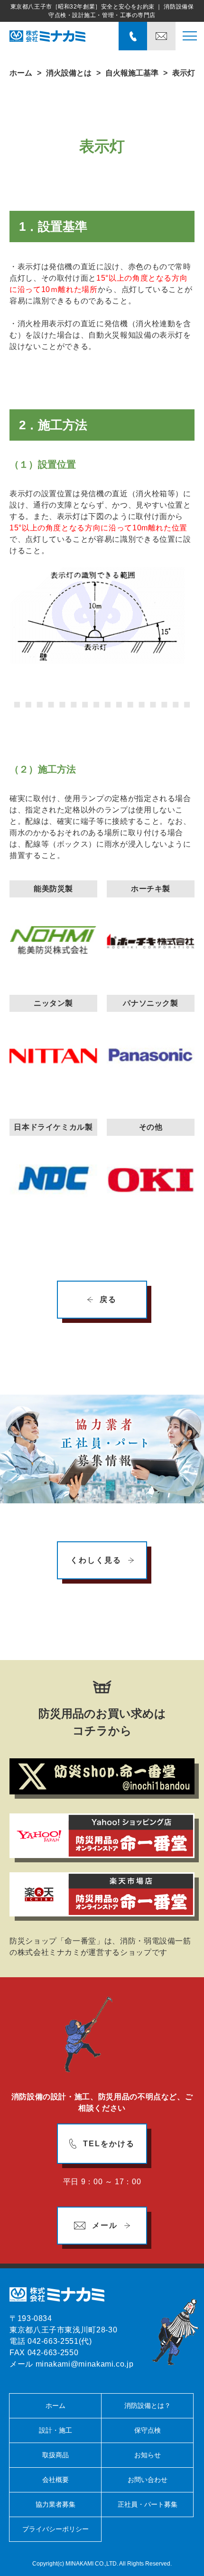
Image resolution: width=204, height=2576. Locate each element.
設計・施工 (56, 2430)
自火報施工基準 (132, 73)
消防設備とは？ (148, 2406)
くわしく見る (96, 1560)
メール (105, 2225)
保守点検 (148, 2430)
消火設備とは (69, 73)
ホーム (21, 73)
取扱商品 (56, 2455)
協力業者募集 (56, 2504)
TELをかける (109, 2144)
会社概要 (56, 2480)
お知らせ (148, 2455)
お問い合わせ (148, 2480)
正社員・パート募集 (148, 2504)
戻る (108, 1299)
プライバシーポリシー (56, 2529)
